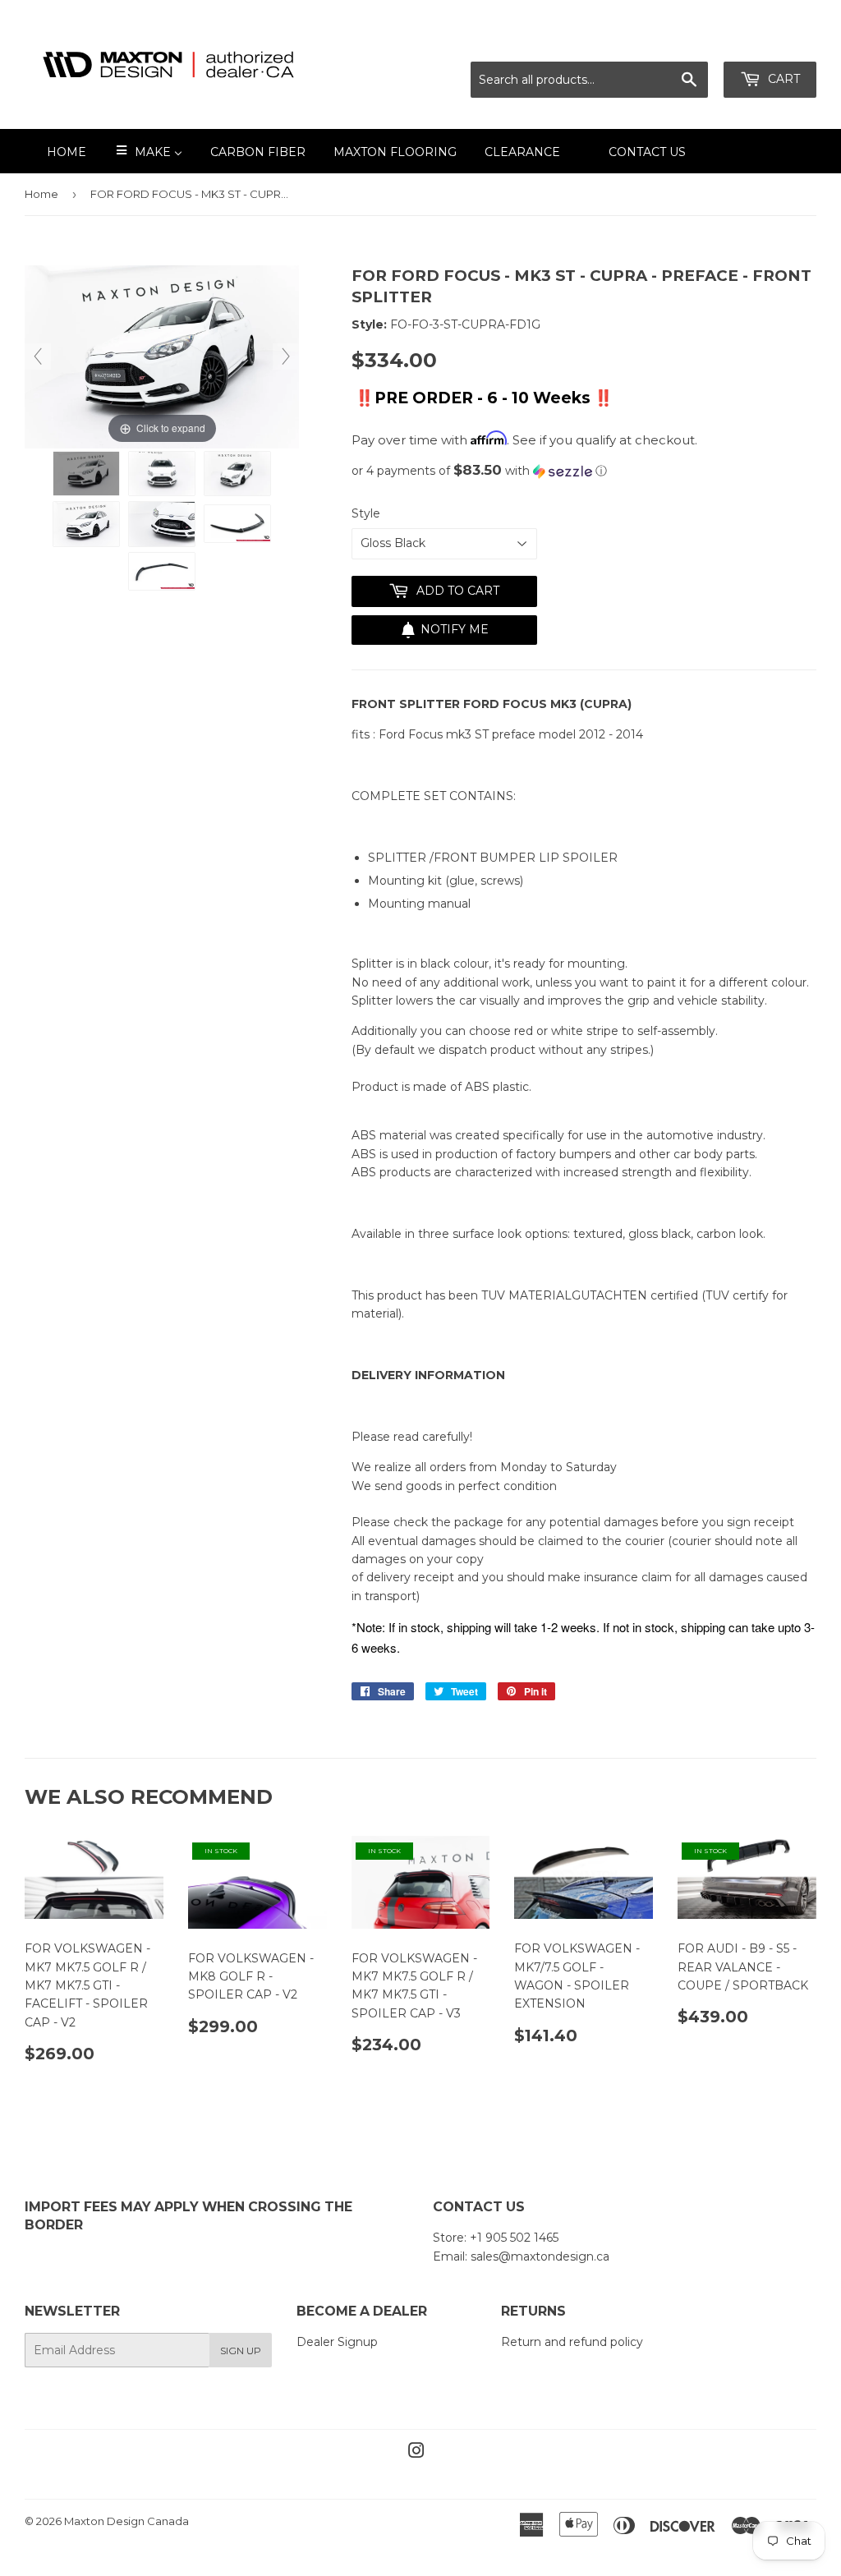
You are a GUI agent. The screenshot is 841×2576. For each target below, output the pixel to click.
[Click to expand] (162, 356)
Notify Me (455, 629)
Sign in (671, 41)
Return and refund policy (572, 2342)
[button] (584, 471)
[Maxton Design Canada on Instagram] (416, 2453)
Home (41, 194)
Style (366, 513)
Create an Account (765, 41)
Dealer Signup (337, 2342)
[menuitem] (56, 151)
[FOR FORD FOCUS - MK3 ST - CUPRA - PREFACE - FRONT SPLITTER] (86, 474)
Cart (782, 79)
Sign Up (241, 2351)
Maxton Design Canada (126, 2521)
